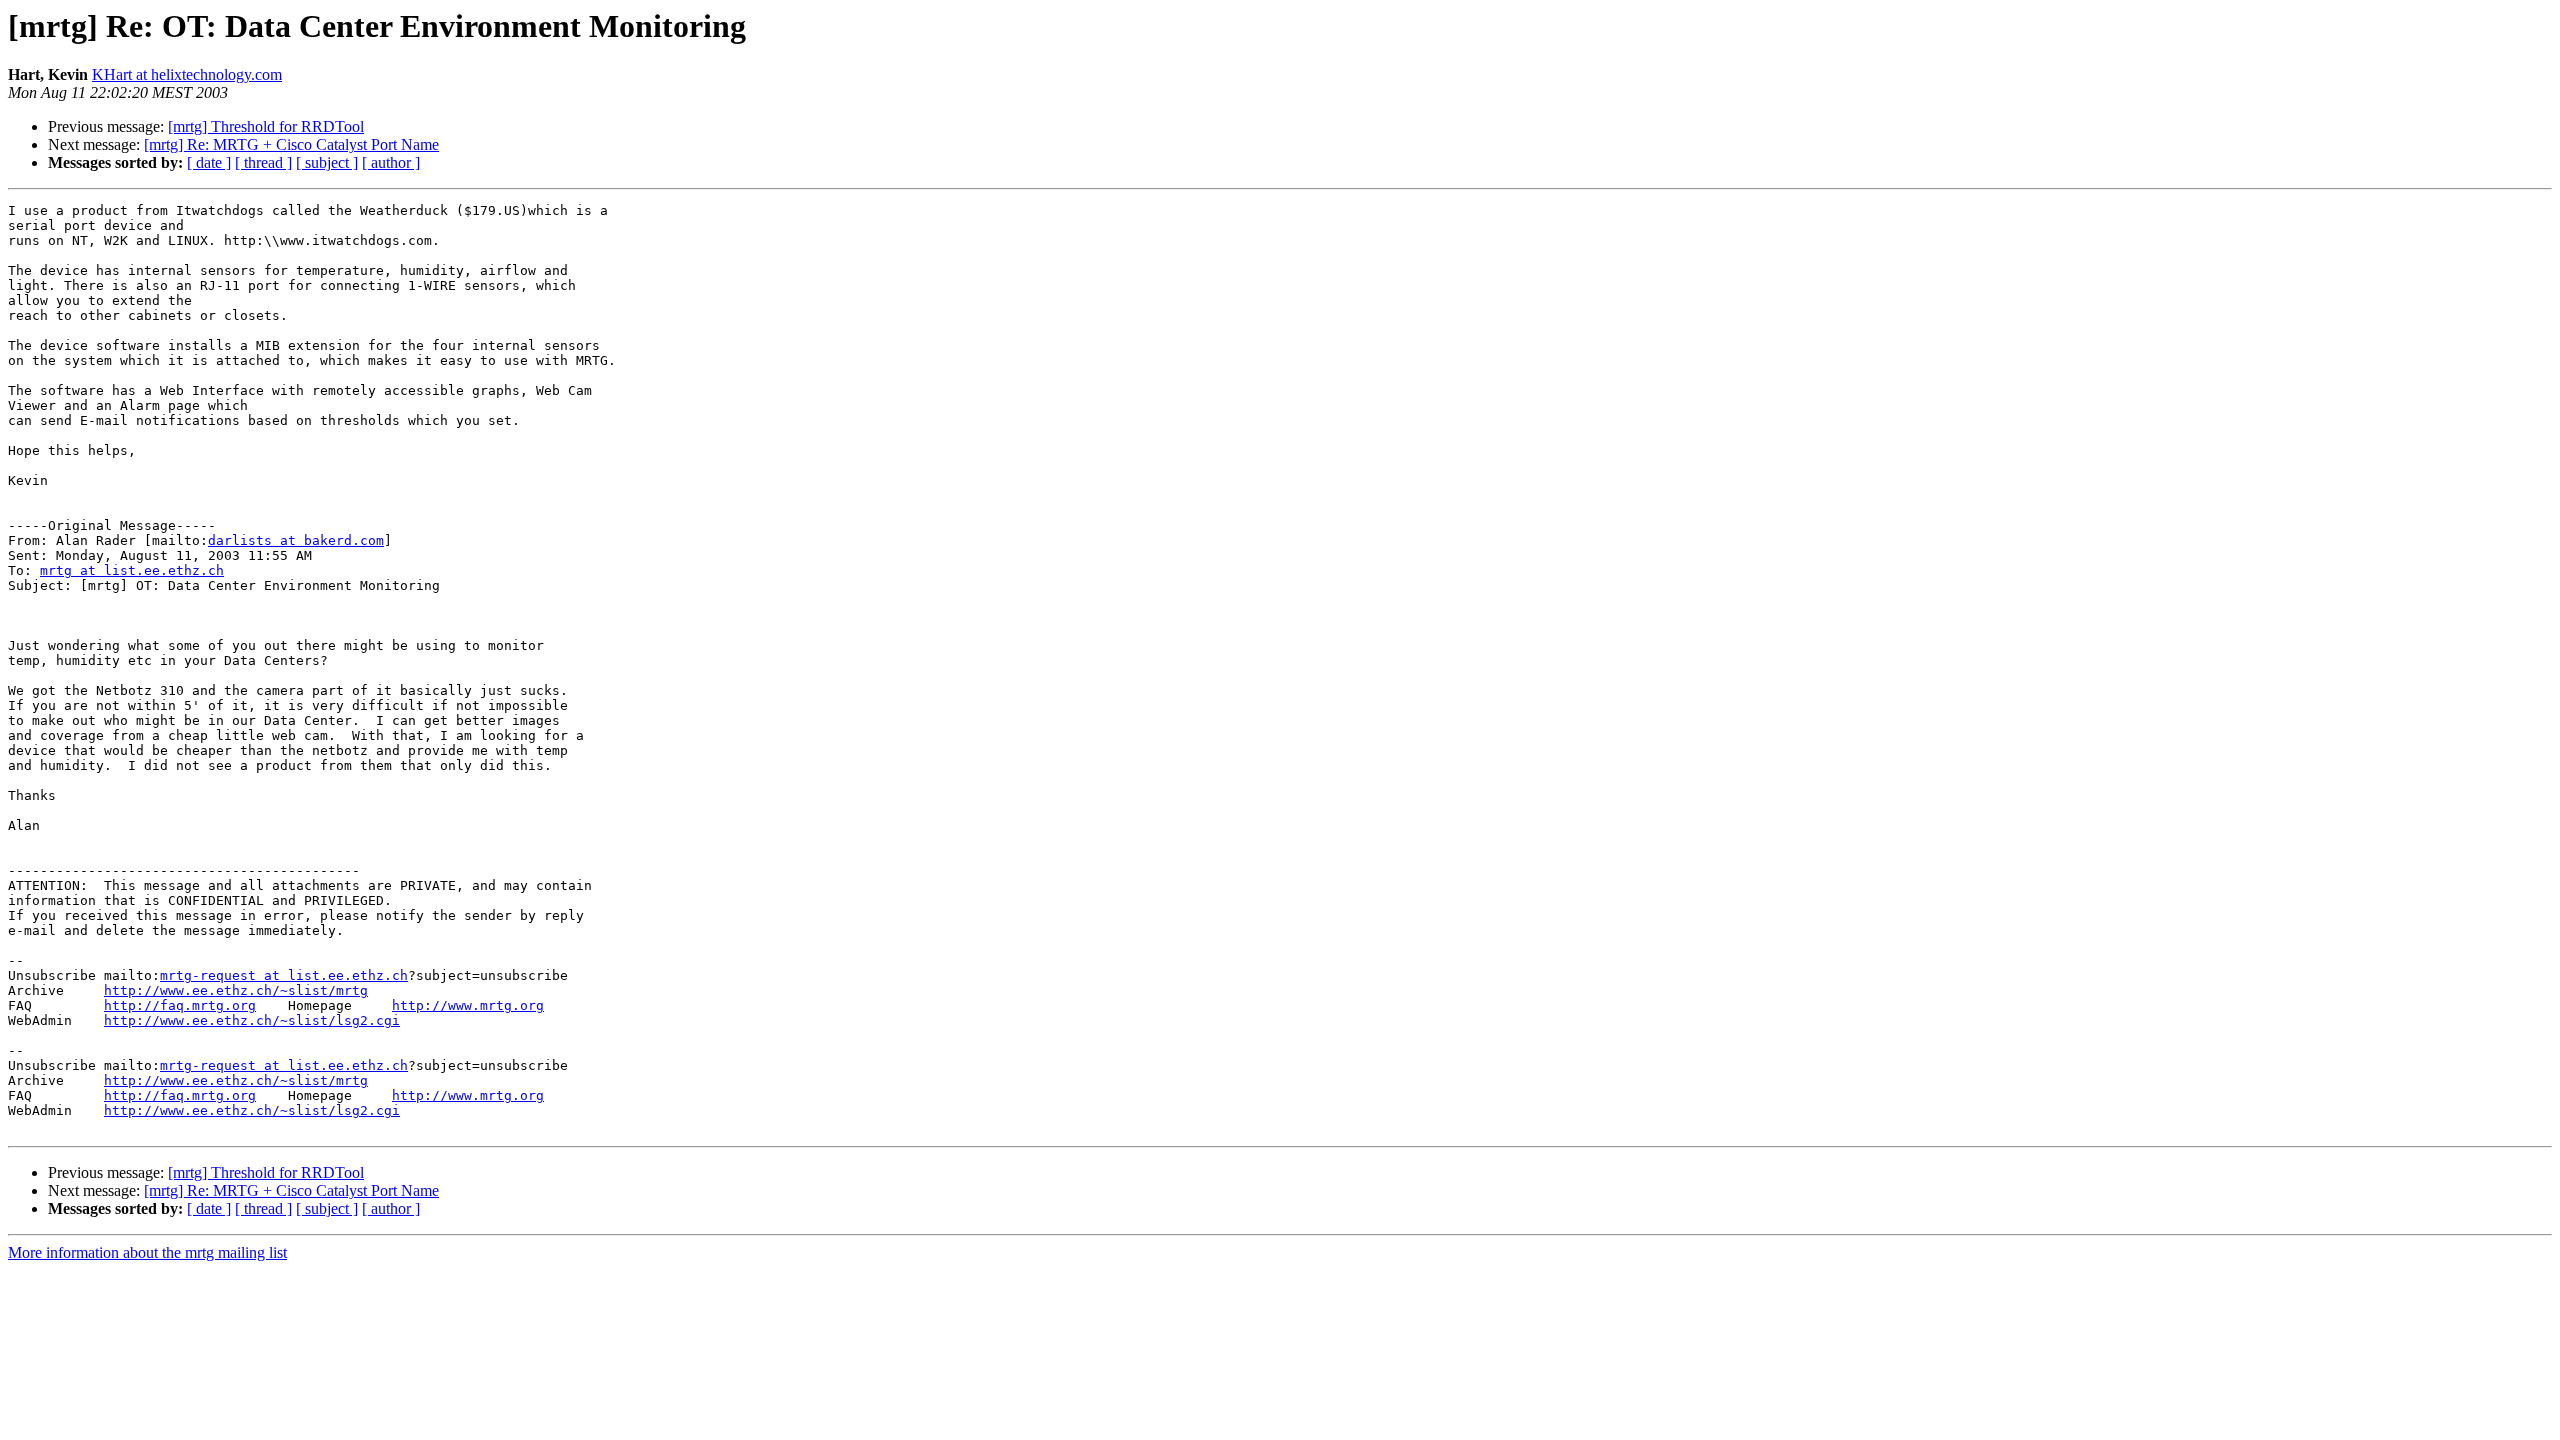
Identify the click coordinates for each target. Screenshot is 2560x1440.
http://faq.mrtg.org (180, 1005)
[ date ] (209, 162)
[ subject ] (327, 162)
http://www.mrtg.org (468, 1005)
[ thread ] (263, 162)
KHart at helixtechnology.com (187, 74)
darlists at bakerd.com (296, 540)
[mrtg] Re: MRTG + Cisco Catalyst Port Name (291, 144)
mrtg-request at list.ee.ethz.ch (284, 975)
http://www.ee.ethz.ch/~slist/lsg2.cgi (252, 1020)
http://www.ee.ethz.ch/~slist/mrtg (236, 990)
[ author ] (391, 162)
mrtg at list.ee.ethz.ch (132, 570)
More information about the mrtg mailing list (147, 1252)
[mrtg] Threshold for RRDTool (266, 126)
